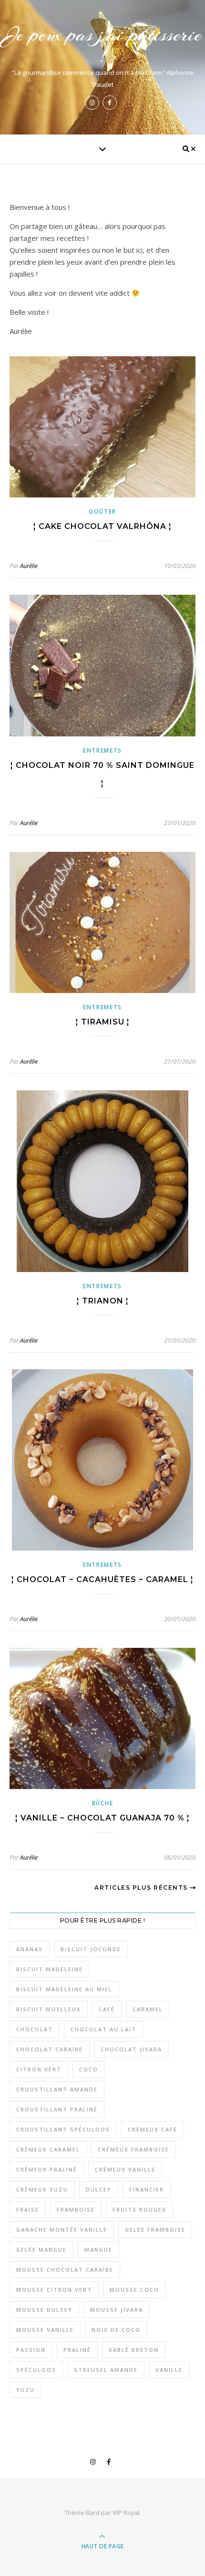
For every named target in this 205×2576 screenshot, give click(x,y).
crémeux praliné (47, 2169)
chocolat (35, 2029)
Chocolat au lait (103, 2029)
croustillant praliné (57, 2109)
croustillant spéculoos (63, 2129)
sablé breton (134, 2350)
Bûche (103, 1803)
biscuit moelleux (49, 2009)
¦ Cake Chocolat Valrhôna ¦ (102, 526)
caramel (148, 2009)
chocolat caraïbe (50, 2049)
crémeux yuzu (42, 2189)
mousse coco (134, 2290)
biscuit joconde (91, 1949)
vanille (169, 2370)
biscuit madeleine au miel (64, 1989)
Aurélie (29, 566)
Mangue (98, 2250)
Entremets (102, 750)
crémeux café (153, 2129)
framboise (76, 2209)
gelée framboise (155, 2229)
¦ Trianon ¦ (103, 1301)
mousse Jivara (117, 2310)
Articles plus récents (142, 1888)
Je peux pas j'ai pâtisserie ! (102, 45)
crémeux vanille (125, 2169)
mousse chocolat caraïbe (65, 2270)
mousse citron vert (54, 2290)
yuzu (26, 2390)
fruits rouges (139, 2209)
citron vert (39, 2069)
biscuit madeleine (50, 1969)
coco (89, 2069)
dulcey (99, 2189)
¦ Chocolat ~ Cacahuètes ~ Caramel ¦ (102, 1579)
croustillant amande (57, 2089)
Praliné (77, 2350)
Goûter (102, 512)
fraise (28, 2209)
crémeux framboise (133, 2149)
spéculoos (36, 2370)
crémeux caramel (48, 2149)
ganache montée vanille (62, 2229)
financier (147, 2189)
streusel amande (106, 2370)
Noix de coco (116, 2330)
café (107, 2009)
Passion (31, 2350)
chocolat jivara (131, 2049)
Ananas (30, 1949)
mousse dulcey (44, 2310)
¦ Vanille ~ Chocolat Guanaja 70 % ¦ (102, 1818)
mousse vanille (45, 2330)
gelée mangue (41, 2250)
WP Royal (126, 2513)
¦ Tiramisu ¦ (103, 1022)
